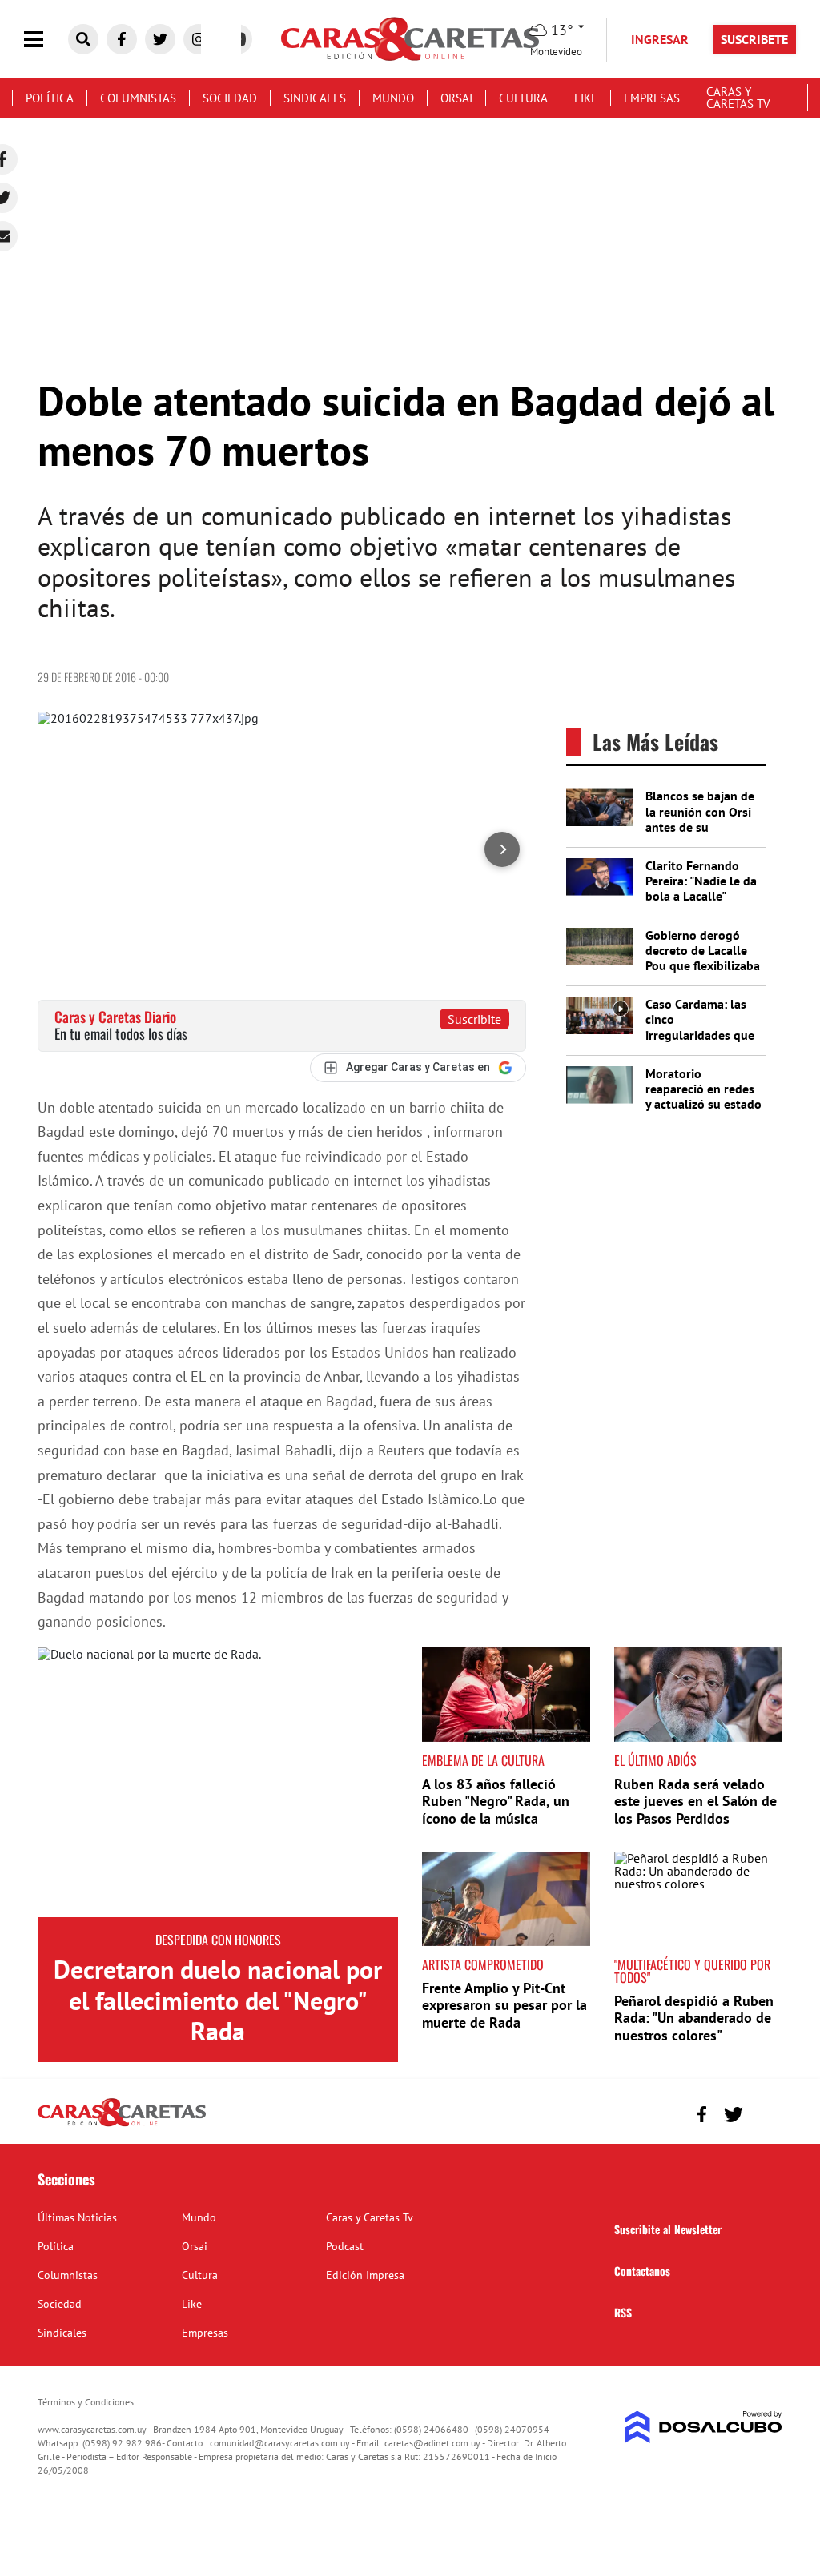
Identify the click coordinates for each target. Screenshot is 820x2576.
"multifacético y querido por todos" (692, 1971)
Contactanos (642, 2271)
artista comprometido (483, 1964)
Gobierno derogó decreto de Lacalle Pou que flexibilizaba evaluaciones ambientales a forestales (703, 973)
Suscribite (474, 1019)
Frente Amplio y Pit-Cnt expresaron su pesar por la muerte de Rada (504, 2005)
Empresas (652, 98)
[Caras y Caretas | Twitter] (160, 39)
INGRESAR (660, 39)
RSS (623, 2312)
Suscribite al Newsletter (668, 2229)
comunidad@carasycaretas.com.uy (280, 2443)
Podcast (345, 2246)
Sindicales (315, 98)
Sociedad (230, 98)
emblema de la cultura (483, 1760)
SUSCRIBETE (754, 39)
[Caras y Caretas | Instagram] (199, 39)
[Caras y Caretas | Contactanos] (764, 2112)
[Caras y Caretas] (122, 2125)
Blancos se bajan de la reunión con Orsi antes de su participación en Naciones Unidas (700, 827)
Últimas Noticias (77, 2217)
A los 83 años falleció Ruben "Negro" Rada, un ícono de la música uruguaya (496, 1810)
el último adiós (655, 1760)
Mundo (393, 98)
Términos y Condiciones (86, 2402)
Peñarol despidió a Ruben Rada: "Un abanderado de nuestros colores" (694, 2018)
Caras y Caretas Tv (738, 98)
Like (586, 98)
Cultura (523, 98)
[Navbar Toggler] (46, 40)
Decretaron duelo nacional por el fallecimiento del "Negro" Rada (218, 2000)
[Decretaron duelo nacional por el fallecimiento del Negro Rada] (218, 1783)
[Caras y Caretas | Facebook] (122, 39)
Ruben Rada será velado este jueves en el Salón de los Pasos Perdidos (695, 1801)
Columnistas (138, 98)
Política (50, 98)
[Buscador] (83, 39)
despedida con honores (218, 1940)
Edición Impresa (365, 2275)
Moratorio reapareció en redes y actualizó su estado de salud (703, 1097)
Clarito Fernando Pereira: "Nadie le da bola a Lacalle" (701, 881)
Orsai (456, 98)
